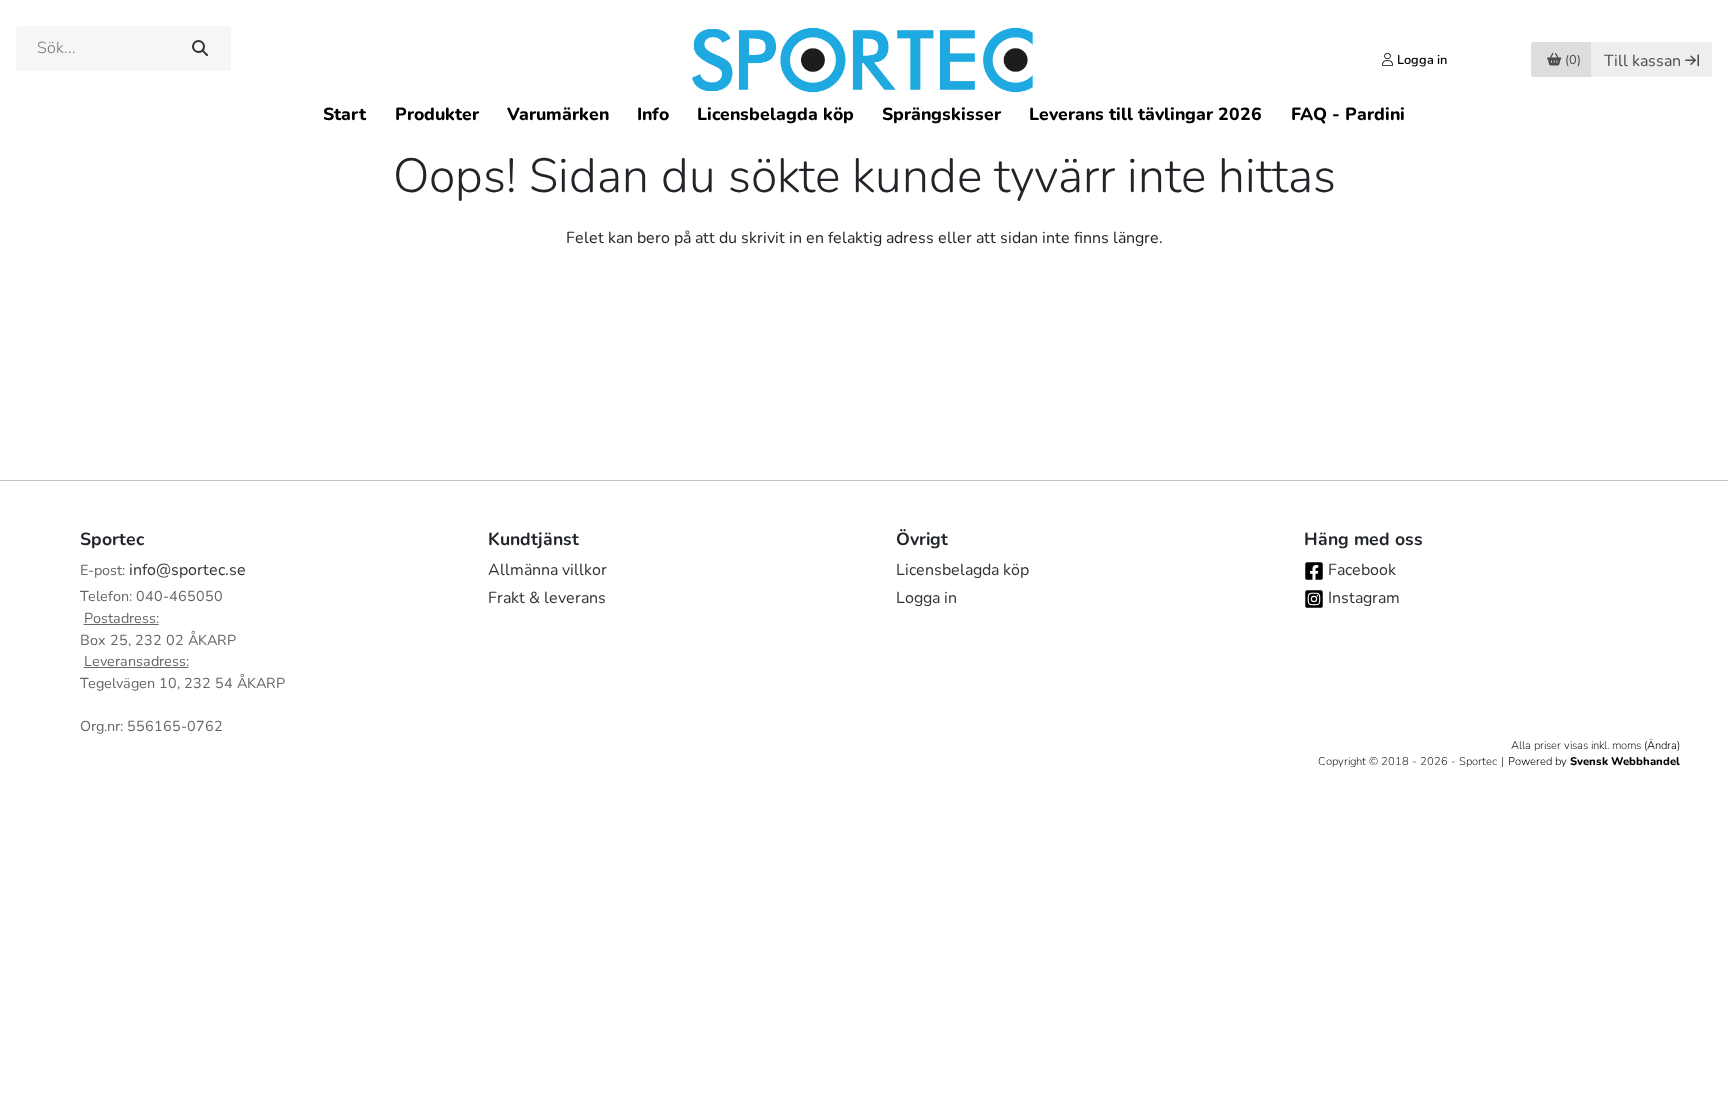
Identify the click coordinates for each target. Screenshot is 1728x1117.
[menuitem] (344, 113)
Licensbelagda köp (775, 114)
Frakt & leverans (547, 598)
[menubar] (863, 113)
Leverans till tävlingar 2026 (1145, 114)
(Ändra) (1662, 745)
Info (653, 114)
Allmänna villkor (547, 570)
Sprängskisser (941, 114)
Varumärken (558, 114)
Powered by (1594, 761)
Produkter (437, 114)
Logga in (926, 598)
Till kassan (1642, 61)
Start (344, 114)
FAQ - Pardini (1348, 114)
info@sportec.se (187, 570)
